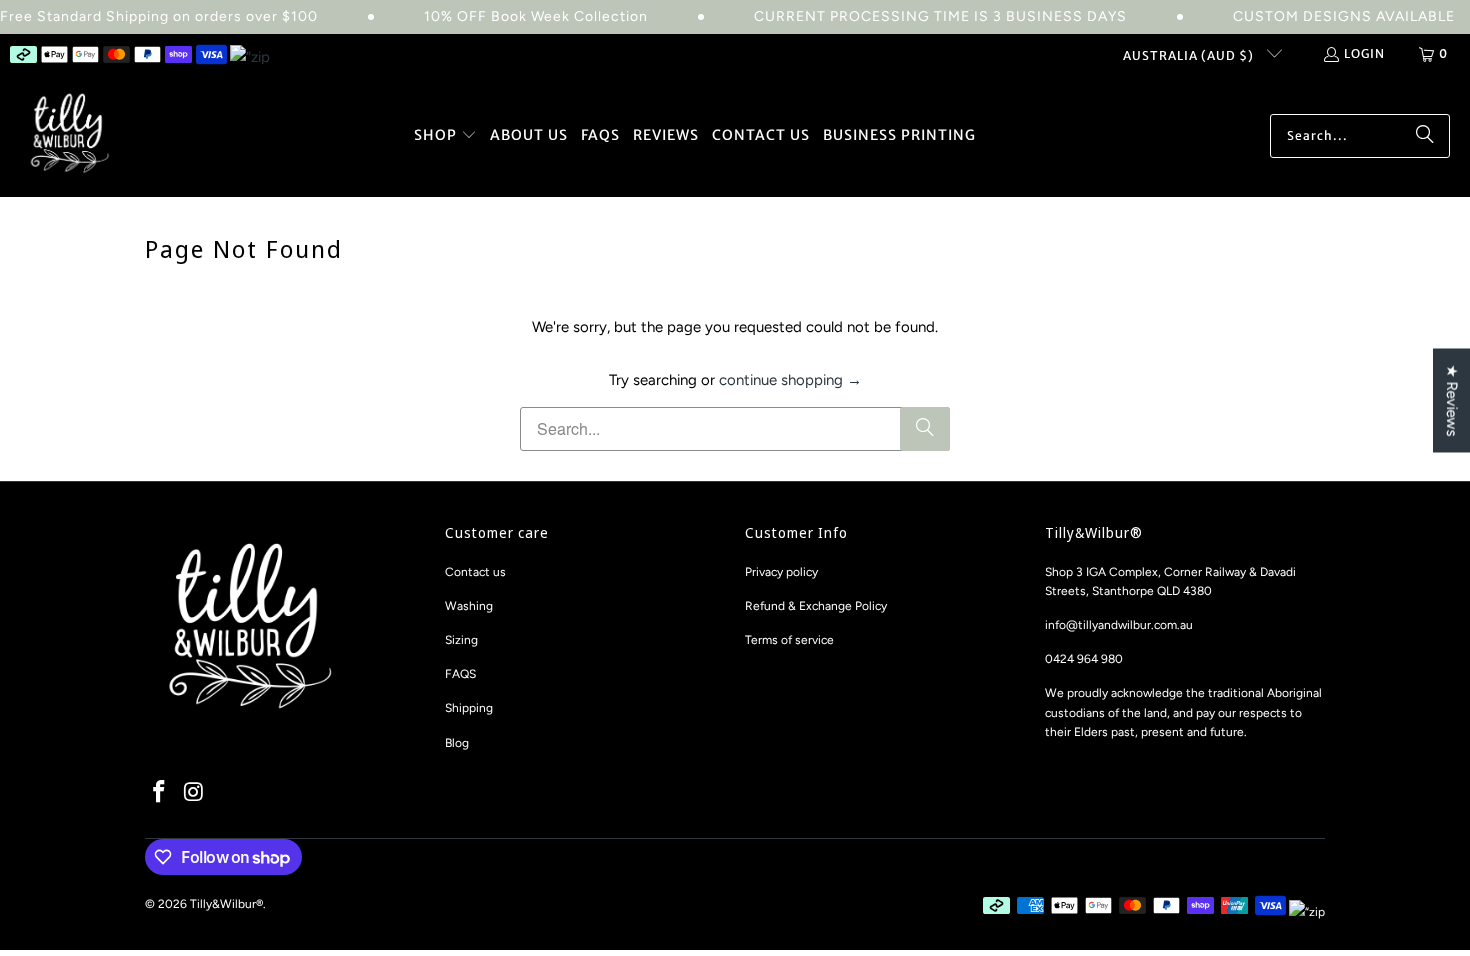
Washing (469, 606)
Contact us (475, 572)
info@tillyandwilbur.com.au (1119, 625)
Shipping (469, 708)
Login (1364, 53)
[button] (445, 136)
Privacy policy (781, 572)
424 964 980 (1088, 659)
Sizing (461, 640)
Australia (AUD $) (1190, 55)
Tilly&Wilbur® (226, 904)
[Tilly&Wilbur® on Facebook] (160, 793)
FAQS (460, 674)
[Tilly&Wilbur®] (70, 135)
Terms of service (789, 640)
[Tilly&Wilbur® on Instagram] (195, 793)
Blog (457, 743)
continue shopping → (790, 380)
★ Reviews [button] (1452, 401)
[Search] (1425, 136)
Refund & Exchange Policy (816, 606)
